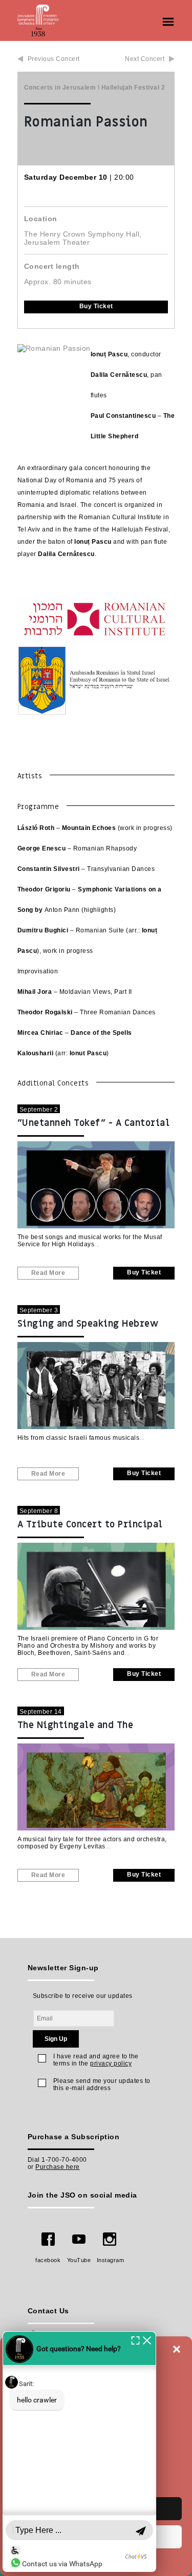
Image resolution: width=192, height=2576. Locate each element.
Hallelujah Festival (131, 88)
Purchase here (58, 2167)
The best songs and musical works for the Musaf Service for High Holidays (90, 1241)
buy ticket (96, 306)
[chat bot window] (79, 2452)
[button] (177, 2349)
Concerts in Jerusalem (60, 88)
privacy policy (111, 2063)
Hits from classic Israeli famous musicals (79, 1438)
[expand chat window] (135, 2340)
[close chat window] (147, 2340)
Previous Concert (54, 59)
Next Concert (145, 59)
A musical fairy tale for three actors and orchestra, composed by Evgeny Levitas (92, 1843)
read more (48, 1273)
